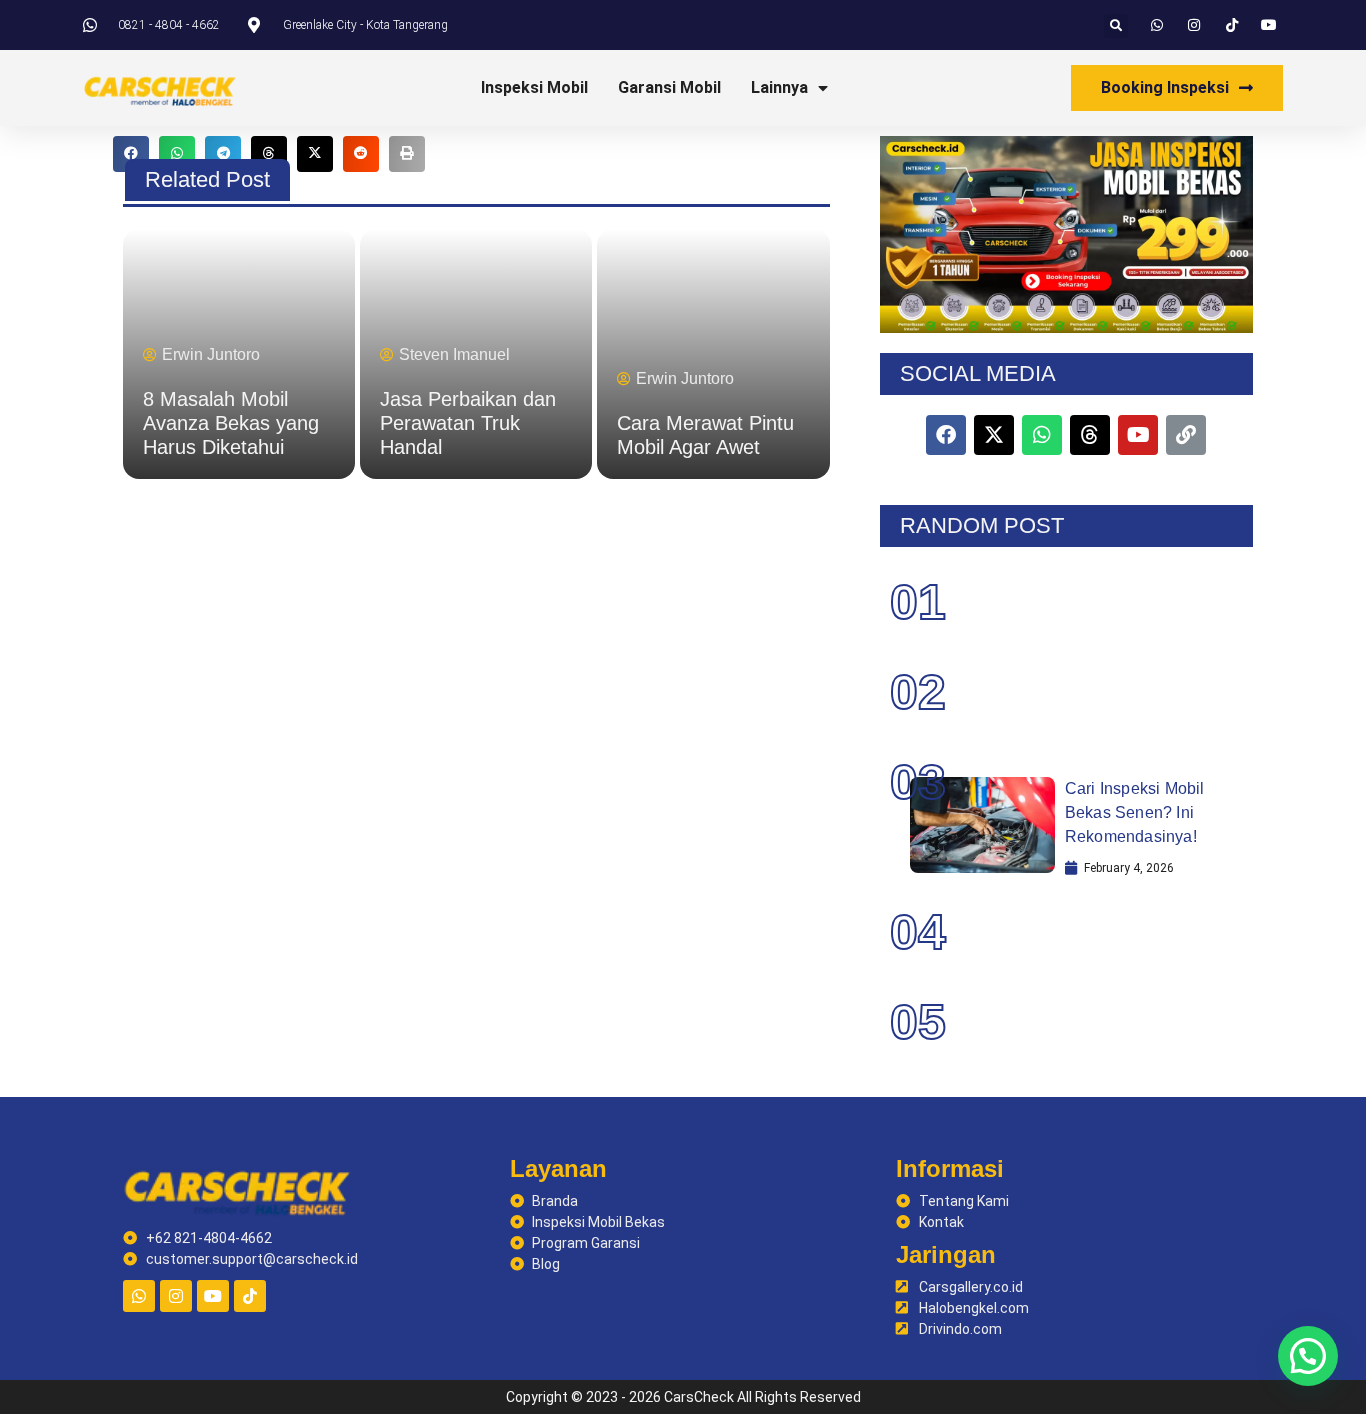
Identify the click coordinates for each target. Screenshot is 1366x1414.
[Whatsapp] (139, 1296)
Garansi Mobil (669, 87)
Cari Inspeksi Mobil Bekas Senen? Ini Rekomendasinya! (1135, 812)
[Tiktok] (250, 1296)
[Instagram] (176, 1296)
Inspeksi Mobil (534, 87)
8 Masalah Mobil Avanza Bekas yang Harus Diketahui (231, 423)
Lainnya (779, 87)
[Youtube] (213, 1296)
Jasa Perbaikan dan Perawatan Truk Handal (468, 423)
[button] (1116, 26)
